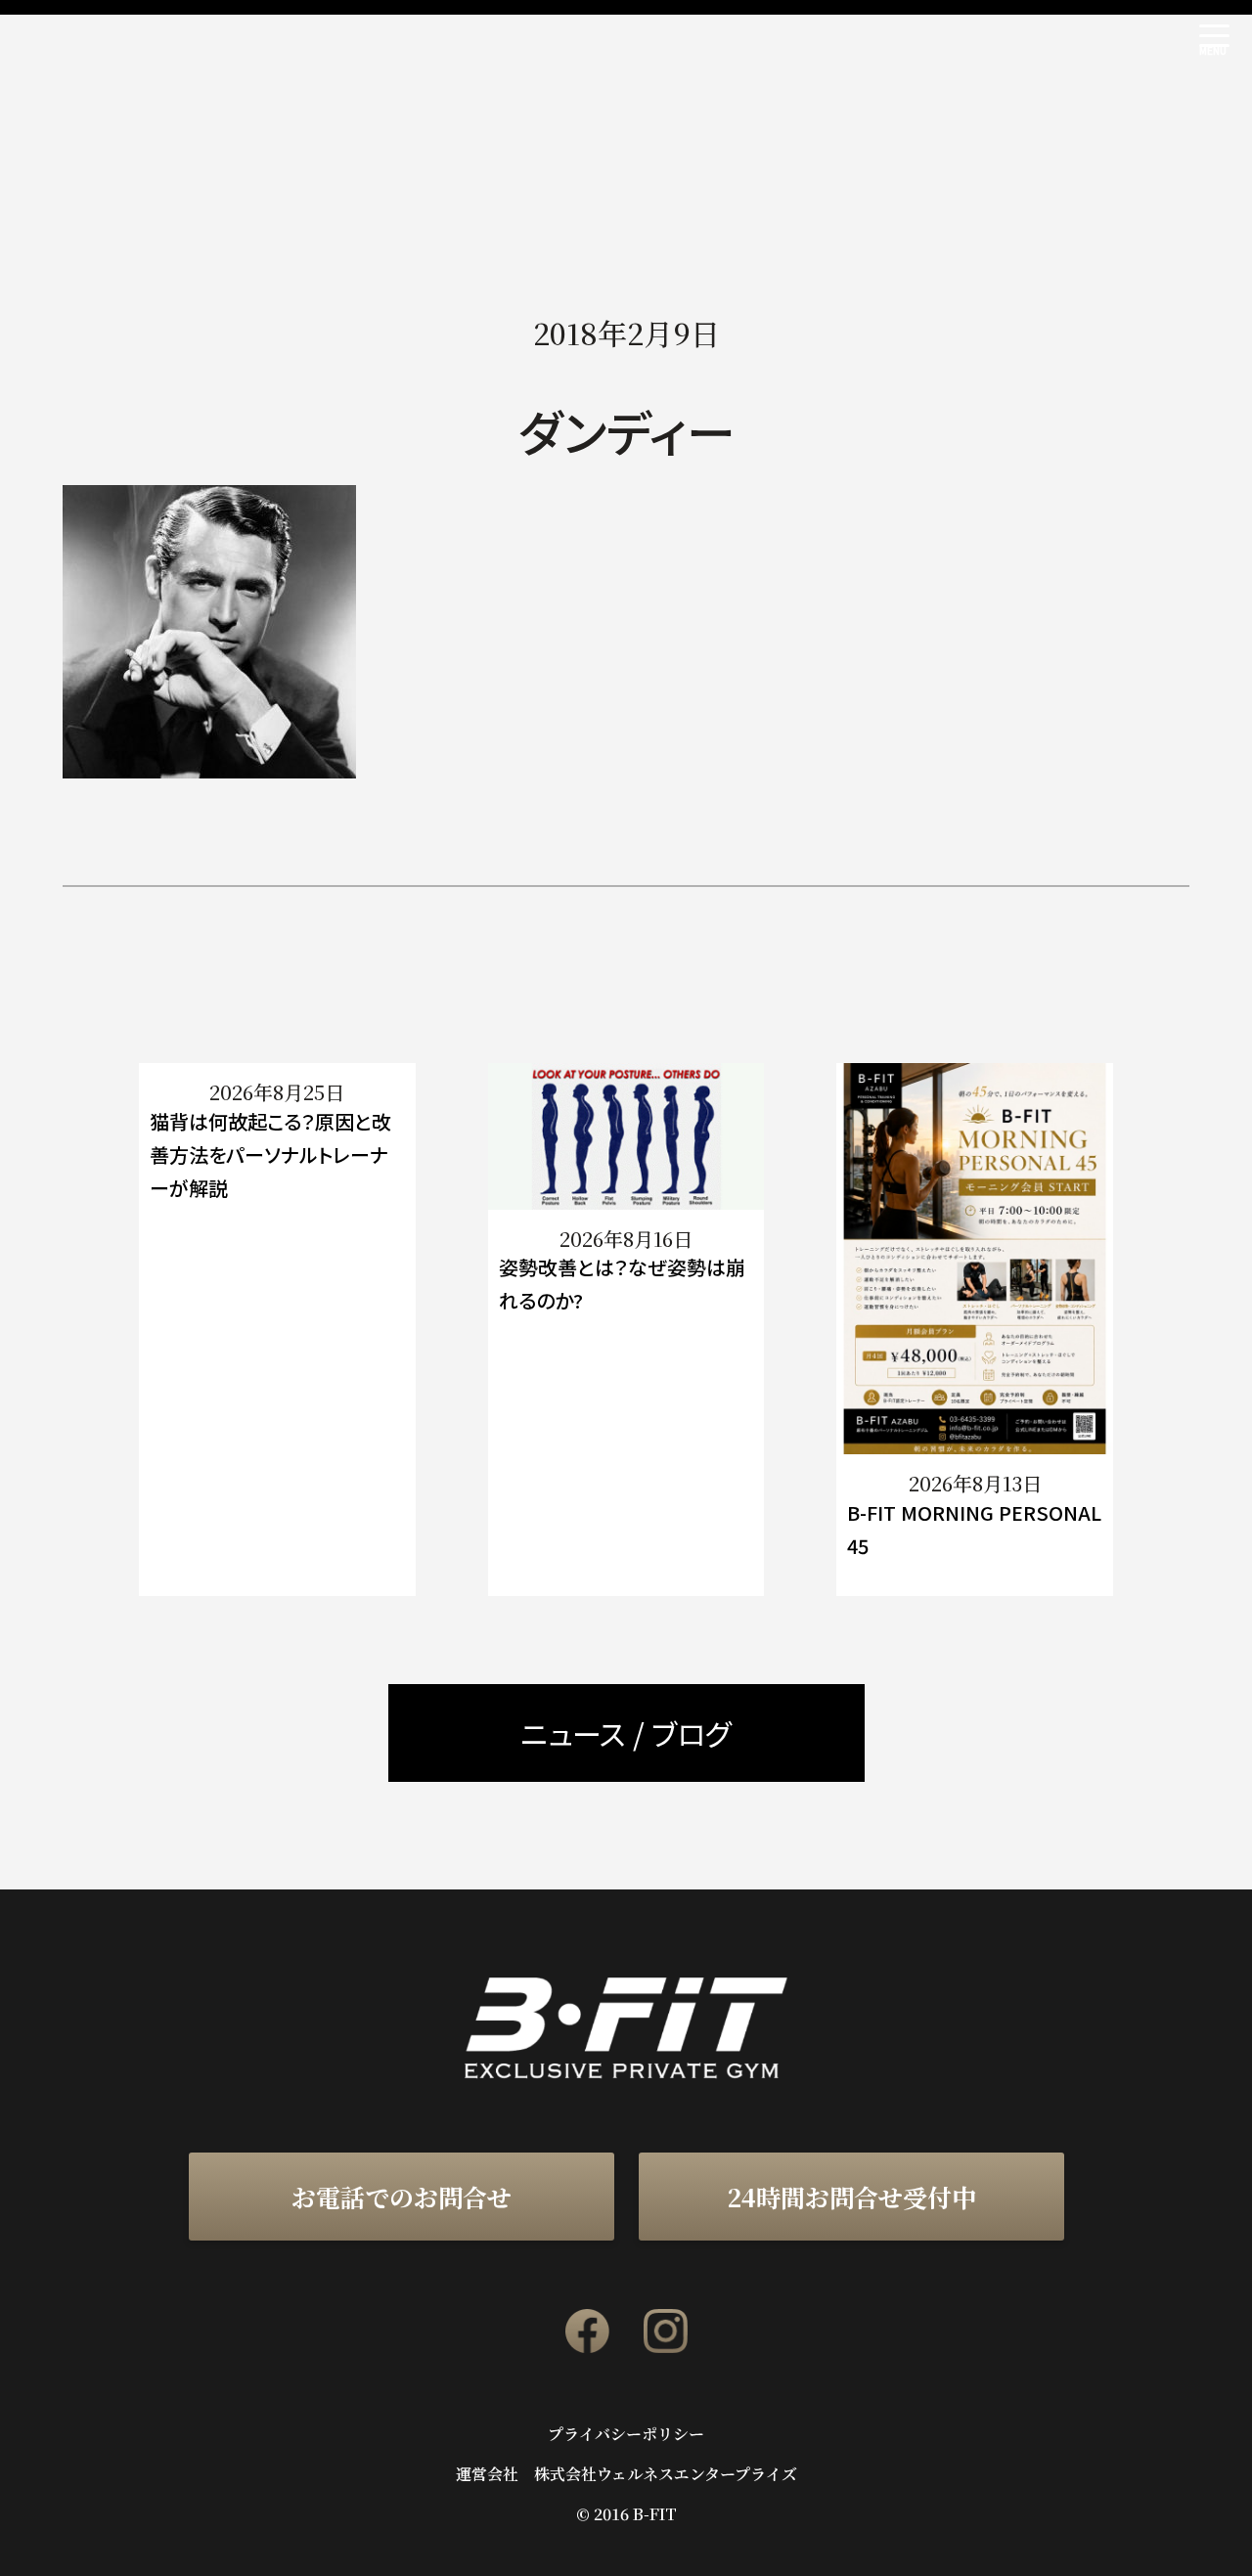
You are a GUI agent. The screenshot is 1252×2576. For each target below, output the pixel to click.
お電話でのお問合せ (402, 2197)
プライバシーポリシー (626, 2434)
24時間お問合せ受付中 (851, 2197)
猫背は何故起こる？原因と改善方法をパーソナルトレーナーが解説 (270, 1155)
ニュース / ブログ (626, 1733)
